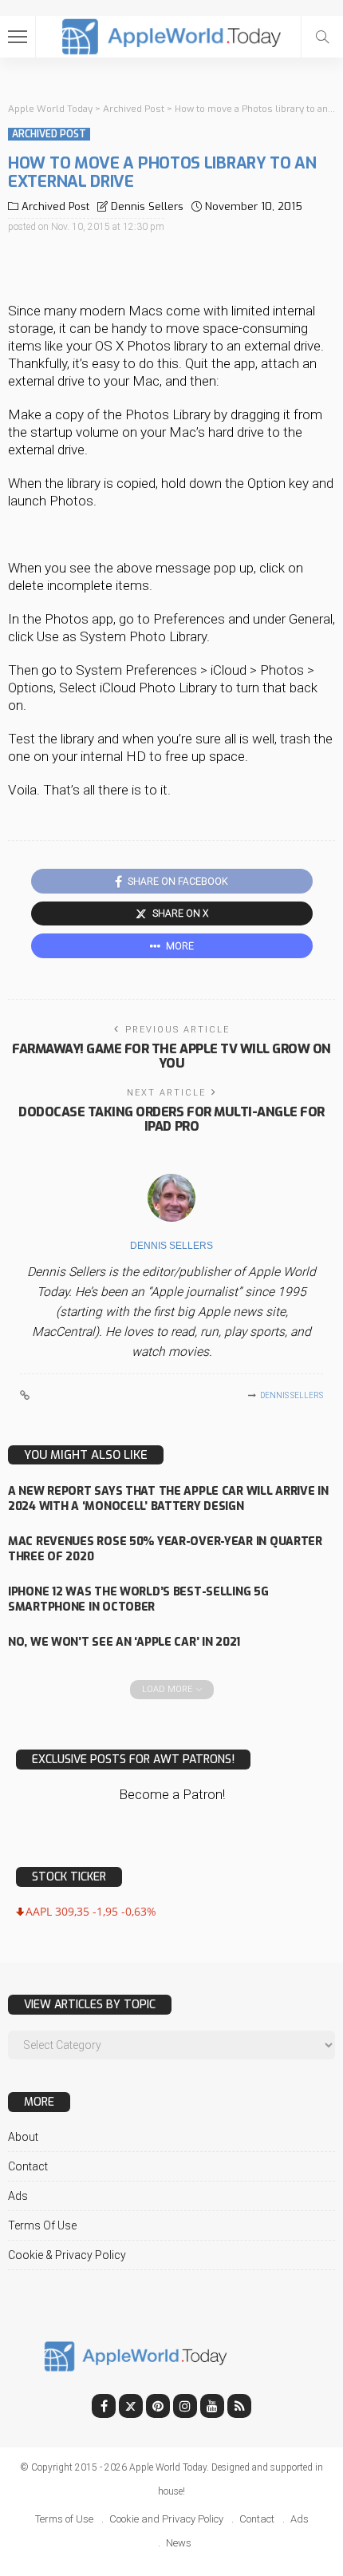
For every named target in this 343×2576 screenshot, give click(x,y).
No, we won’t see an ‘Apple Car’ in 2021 (124, 1642)
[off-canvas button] (18, 37)
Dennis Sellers (147, 206)
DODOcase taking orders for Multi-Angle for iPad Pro (171, 1119)
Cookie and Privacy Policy (166, 2519)
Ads (18, 2196)
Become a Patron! (172, 1794)
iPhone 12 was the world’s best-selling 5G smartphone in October (138, 1599)
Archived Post (49, 134)
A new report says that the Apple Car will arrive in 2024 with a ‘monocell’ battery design (168, 1499)
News (179, 2543)
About (23, 2137)
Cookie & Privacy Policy (67, 2255)
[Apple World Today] (172, 35)
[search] (322, 37)
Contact (28, 2166)
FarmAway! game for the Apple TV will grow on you (171, 1056)
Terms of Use (42, 2225)
